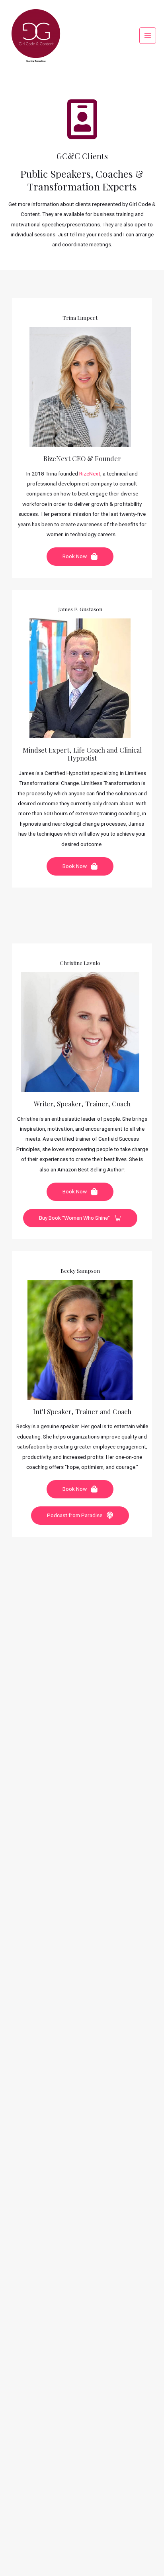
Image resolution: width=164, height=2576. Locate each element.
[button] (80, 557)
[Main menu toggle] (148, 36)
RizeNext (90, 474)
